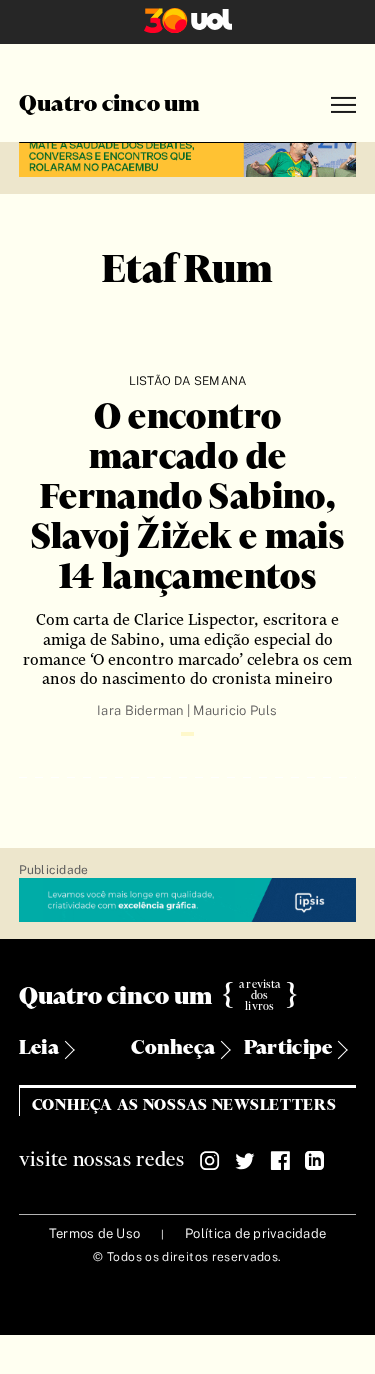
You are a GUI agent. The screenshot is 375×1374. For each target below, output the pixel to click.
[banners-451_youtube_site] (188, 156)
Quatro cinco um (110, 105)
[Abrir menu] (343, 105)
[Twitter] (245, 1161)
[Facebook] (280, 1161)
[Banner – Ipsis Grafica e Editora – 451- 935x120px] (188, 900)
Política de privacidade (255, 1233)
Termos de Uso (94, 1233)
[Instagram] (210, 1161)
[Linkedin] (315, 1161)
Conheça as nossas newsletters (184, 1105)
